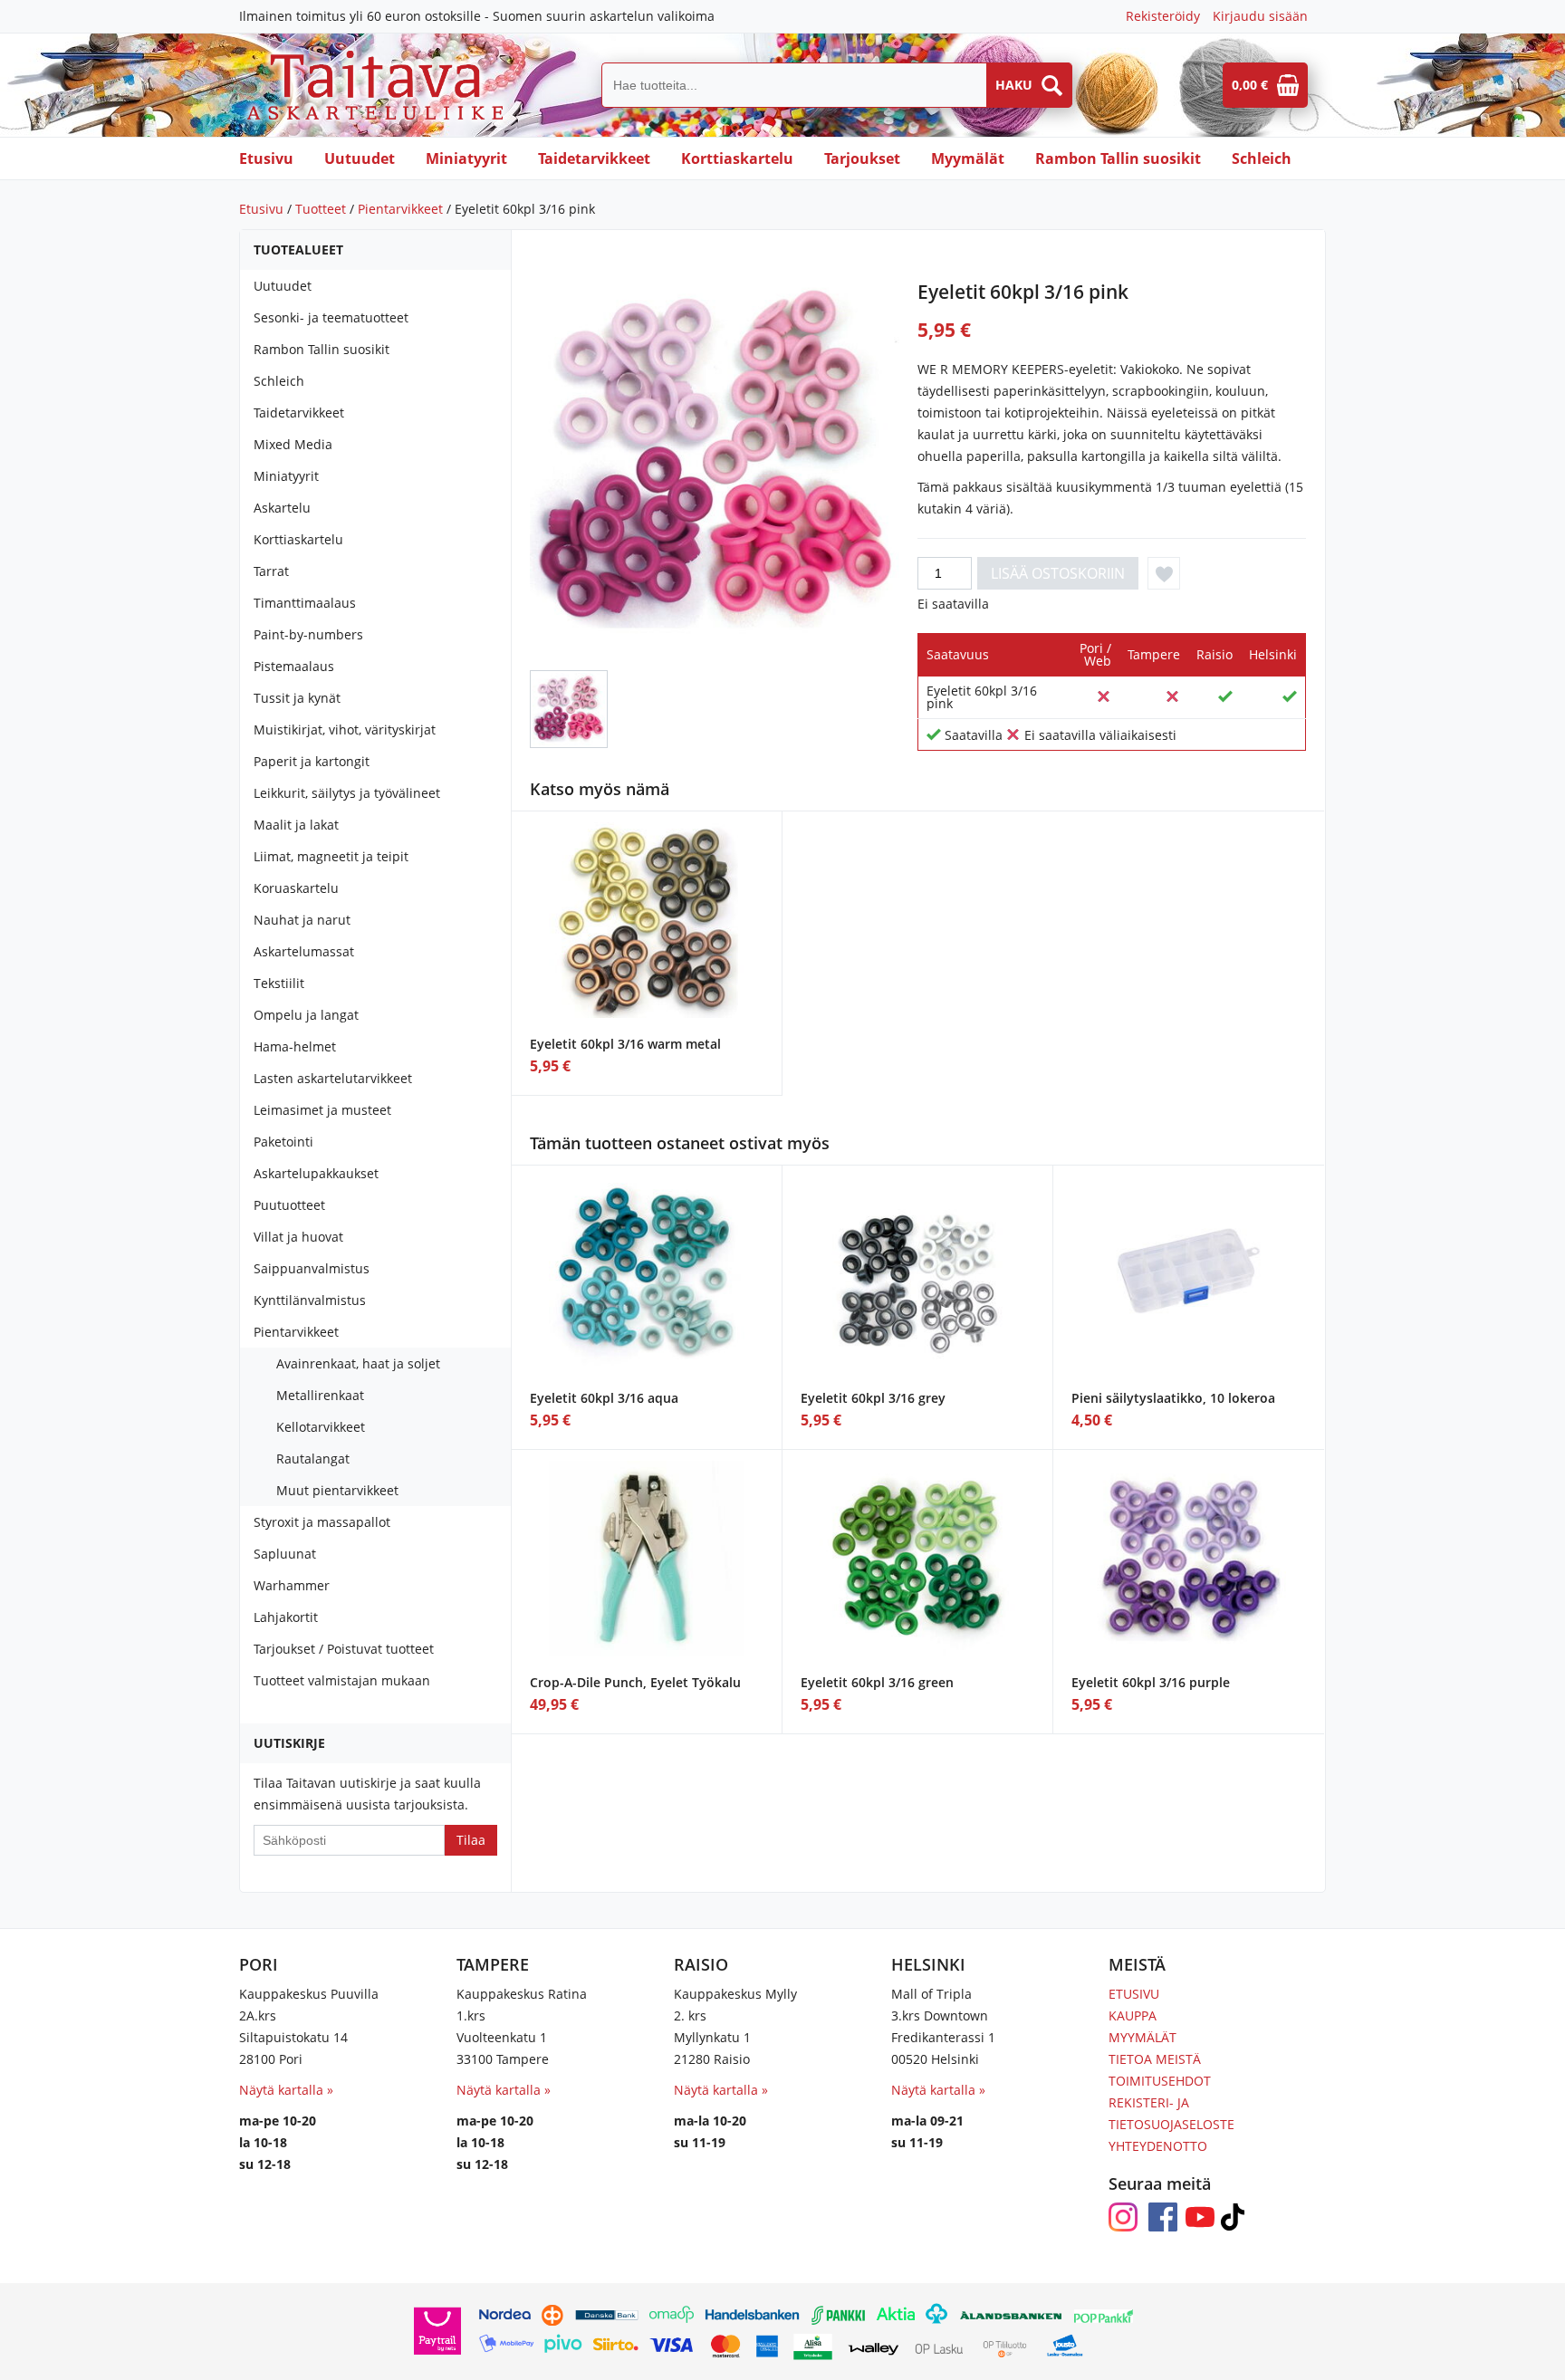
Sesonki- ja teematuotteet (331, 317)
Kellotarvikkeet (321, 1427)
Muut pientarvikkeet (337, 1490)
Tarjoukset (862, 158)
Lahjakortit (286, 1617)
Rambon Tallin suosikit (1118, 158)
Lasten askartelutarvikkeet (333, 1078)
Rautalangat (313, 1459)
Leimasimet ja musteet (322, 1110)
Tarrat (271, 571)
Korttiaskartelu (737, 158)
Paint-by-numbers (308, 634)
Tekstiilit (279, 983)
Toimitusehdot (1160, 2081)
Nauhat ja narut (302, 920)
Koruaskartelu (296, 888)
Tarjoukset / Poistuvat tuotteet (344, 1649)
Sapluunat (285, 1554)
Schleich (1262, 158)
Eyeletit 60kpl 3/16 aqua (604, 1398)
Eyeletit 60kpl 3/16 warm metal (625, 1044)
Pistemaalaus (294, 666)
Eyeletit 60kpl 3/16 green (877, 1682)
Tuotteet (321, 209)
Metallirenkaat (320, 1395)
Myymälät (968, 158)
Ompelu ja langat (306, 1015)
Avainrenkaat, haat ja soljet (358, 1363)
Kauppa (1133, 2015)
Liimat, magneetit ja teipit (331, 856)
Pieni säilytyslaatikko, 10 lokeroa (1173, 1398)
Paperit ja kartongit (312, 761)
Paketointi (283, 1142)
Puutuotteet (289, 1205)
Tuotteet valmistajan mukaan (342, 1680)
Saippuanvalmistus (312, 1268)
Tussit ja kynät (297, 698)
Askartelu (282, 508)
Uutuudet (360, 158)
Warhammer (292, 1585)
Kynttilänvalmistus (310, 1300)
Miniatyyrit (466, 158)
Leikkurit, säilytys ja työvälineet (347, 793)
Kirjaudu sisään (1260, 16)
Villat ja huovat (298, 1237)
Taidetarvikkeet (594, 158)
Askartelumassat (304, 951)
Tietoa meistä (1155, 2059)
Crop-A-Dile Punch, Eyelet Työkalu (635, 1682)
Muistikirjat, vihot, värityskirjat (345, 729)
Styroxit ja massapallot (322, 1522)
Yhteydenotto (1158, 2146)
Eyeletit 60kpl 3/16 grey (873, 1398)
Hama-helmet (295, 1046)
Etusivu (266, 158)
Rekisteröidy (1163, 16)
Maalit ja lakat (296, 825)
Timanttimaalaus (305, 603)
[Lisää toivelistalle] (1164, 573)
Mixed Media (293, 444)
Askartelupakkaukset (316, 1173)
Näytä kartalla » (286, 2090)
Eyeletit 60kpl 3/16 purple (1151, 1682)
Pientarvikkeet (400, 209)
